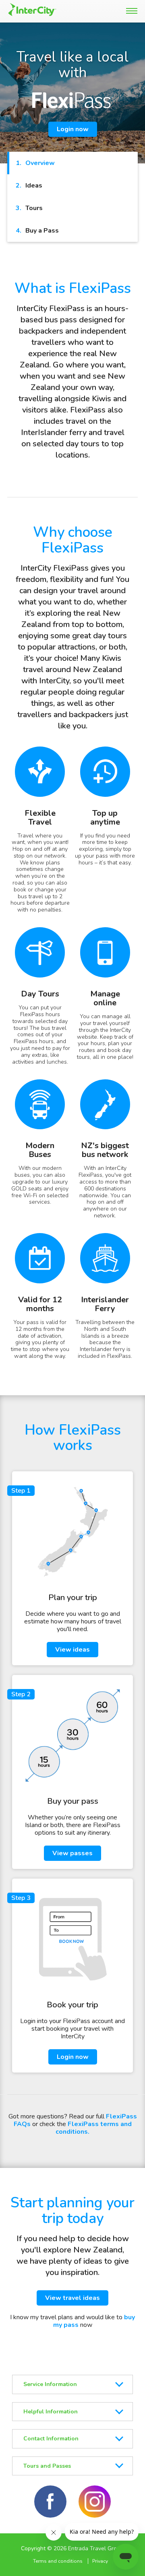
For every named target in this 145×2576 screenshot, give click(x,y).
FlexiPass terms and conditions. (94, 2128)
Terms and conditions (58, 2561)
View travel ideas (72, 2298)
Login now (73, 129)
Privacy (100, 2561)
